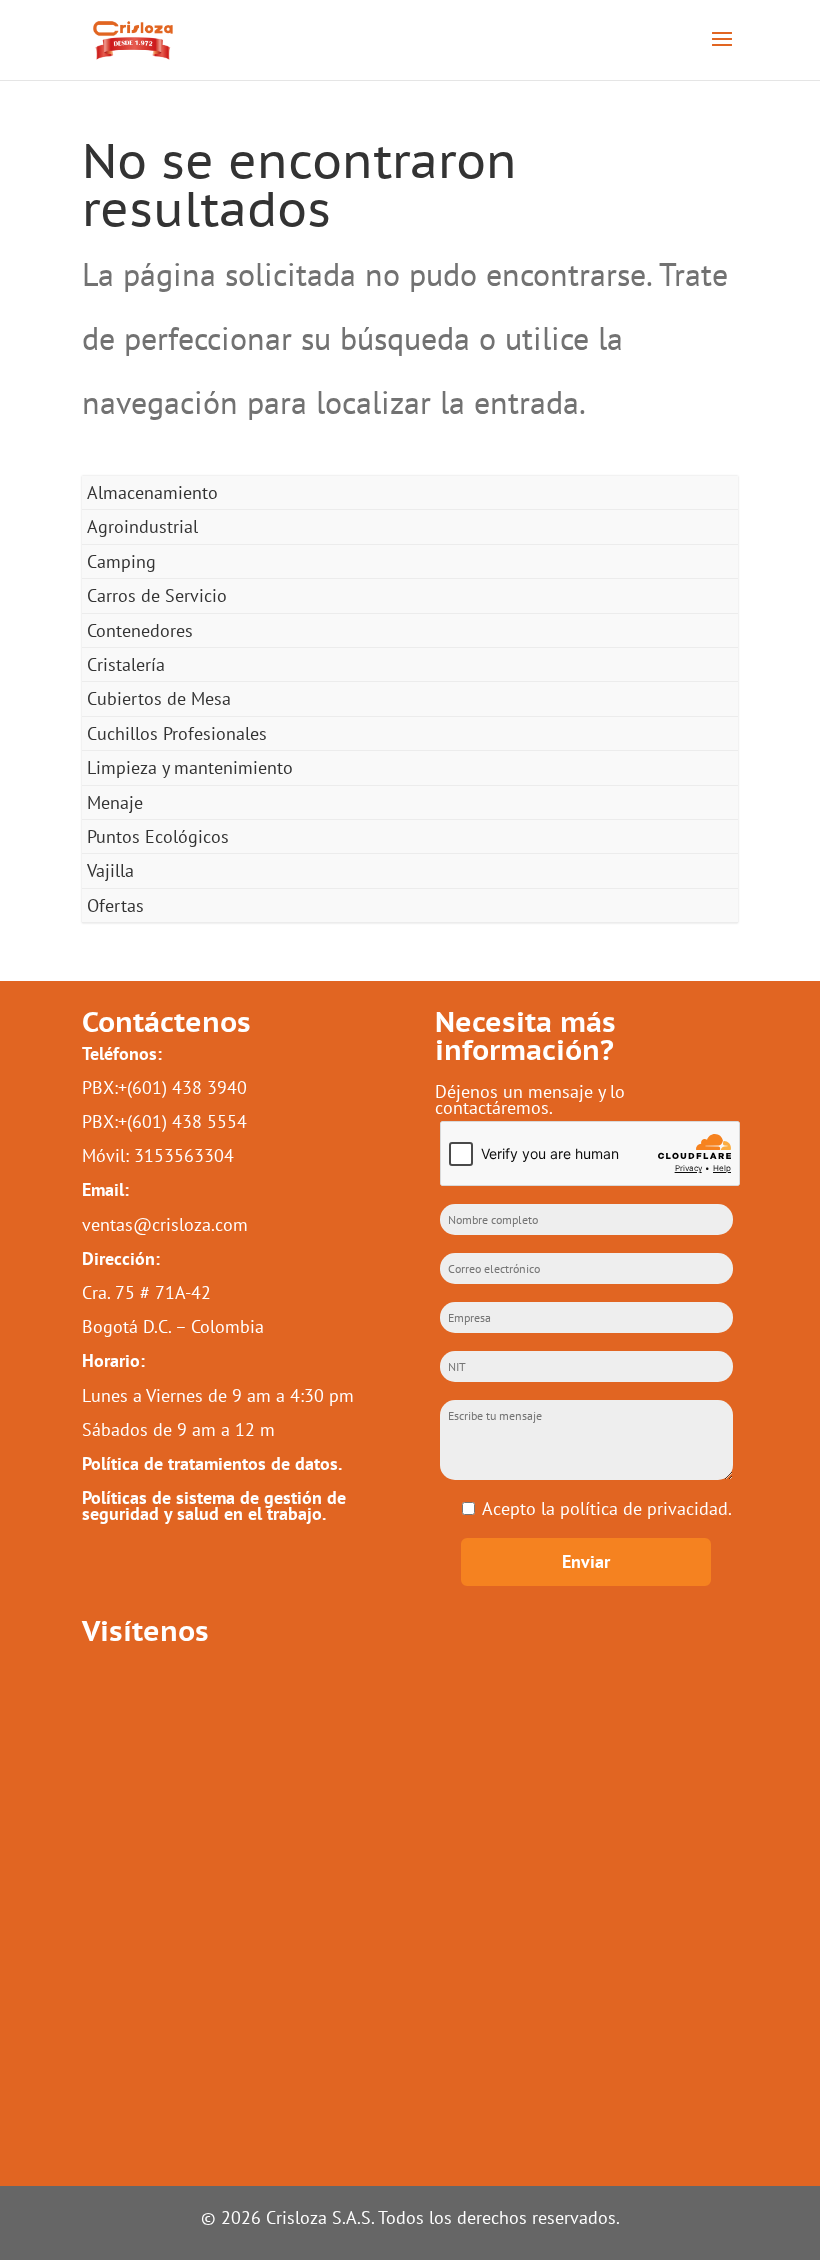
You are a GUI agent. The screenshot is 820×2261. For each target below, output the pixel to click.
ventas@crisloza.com (165, 1224)
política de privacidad (644, 1508)
